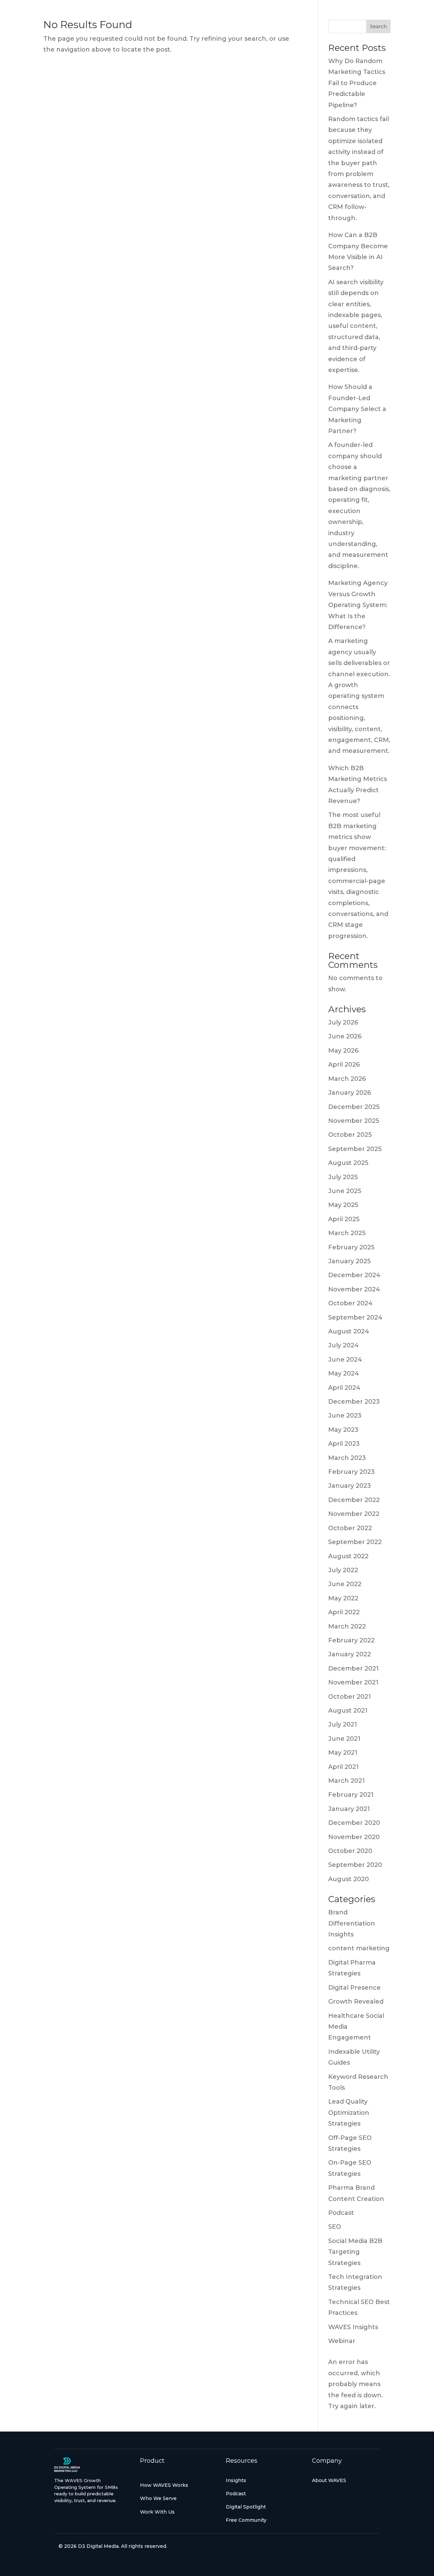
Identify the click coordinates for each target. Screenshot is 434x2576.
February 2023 (351, 1472)
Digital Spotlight (246, 2507)
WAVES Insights (353, 2327)
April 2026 (344, 1065)
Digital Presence (354, 1988)
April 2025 (344, 1219)
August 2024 (349, 1331)
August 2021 (348, 1711)
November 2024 (354, 1289)
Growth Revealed (356, 2002)
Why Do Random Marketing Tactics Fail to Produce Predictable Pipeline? (357, 83)
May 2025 (343, 1205)
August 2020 (349, 1879)
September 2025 (355, 1149)
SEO (335, 2227)
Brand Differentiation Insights (352, 1923)
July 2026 (343, 1022)
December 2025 (354, 1107)
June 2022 (345, 1584)
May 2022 (343, 1598)
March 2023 (347, 1458)
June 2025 (345, 1191)
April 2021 (343, 1767)
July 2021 (343, 1724)
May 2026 (343, 1051)
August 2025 (348, 1163)
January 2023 (350, 1486)
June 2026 (345, 1036)
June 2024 (345, 1360)
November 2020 (354, 1837)
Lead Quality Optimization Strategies (349, 2113)
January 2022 (350, 1654)
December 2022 (354, 1500)
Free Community (246, 2520)
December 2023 (354, 1402)
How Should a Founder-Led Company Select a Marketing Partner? (357, 409)
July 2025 (343, 1177)
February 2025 (351, 1247)
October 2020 (350, 1851)
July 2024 (343, 1345)
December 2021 (353, 1668)
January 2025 (349, 1261)
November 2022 (354, 1514)
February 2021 (351, 1795)
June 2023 (345, 1416)
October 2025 (350, 1135)
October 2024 (350, 1303)
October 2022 (350, 1528)
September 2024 (355, 1318)
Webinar (342, 2341)
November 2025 (354, 1121)
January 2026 (350, 1093)
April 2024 (344, 1388)
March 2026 (347, 1079)
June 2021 (344, 1739)
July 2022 (343, 1570)
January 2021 (349, 1809)
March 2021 (347, 1781)
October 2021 (350, 1697)
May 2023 (343, 1430)
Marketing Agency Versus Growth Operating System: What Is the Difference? (358, 605)
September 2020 (355, 1865)
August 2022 (348, 1556)
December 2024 (354, 1275)
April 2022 (344, 1612)
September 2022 (355, 1542)
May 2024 (344, 1373)
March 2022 (347, 1626)
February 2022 (351, 1640)
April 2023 (344, 1444)
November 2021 (353, 1682)
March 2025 (347, 1233)
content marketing (359, 1948)
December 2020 (354, 1823)
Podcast (341, 2213)
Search (378, 26)
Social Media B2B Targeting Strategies (355, 2252)
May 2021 (343, 1753)
